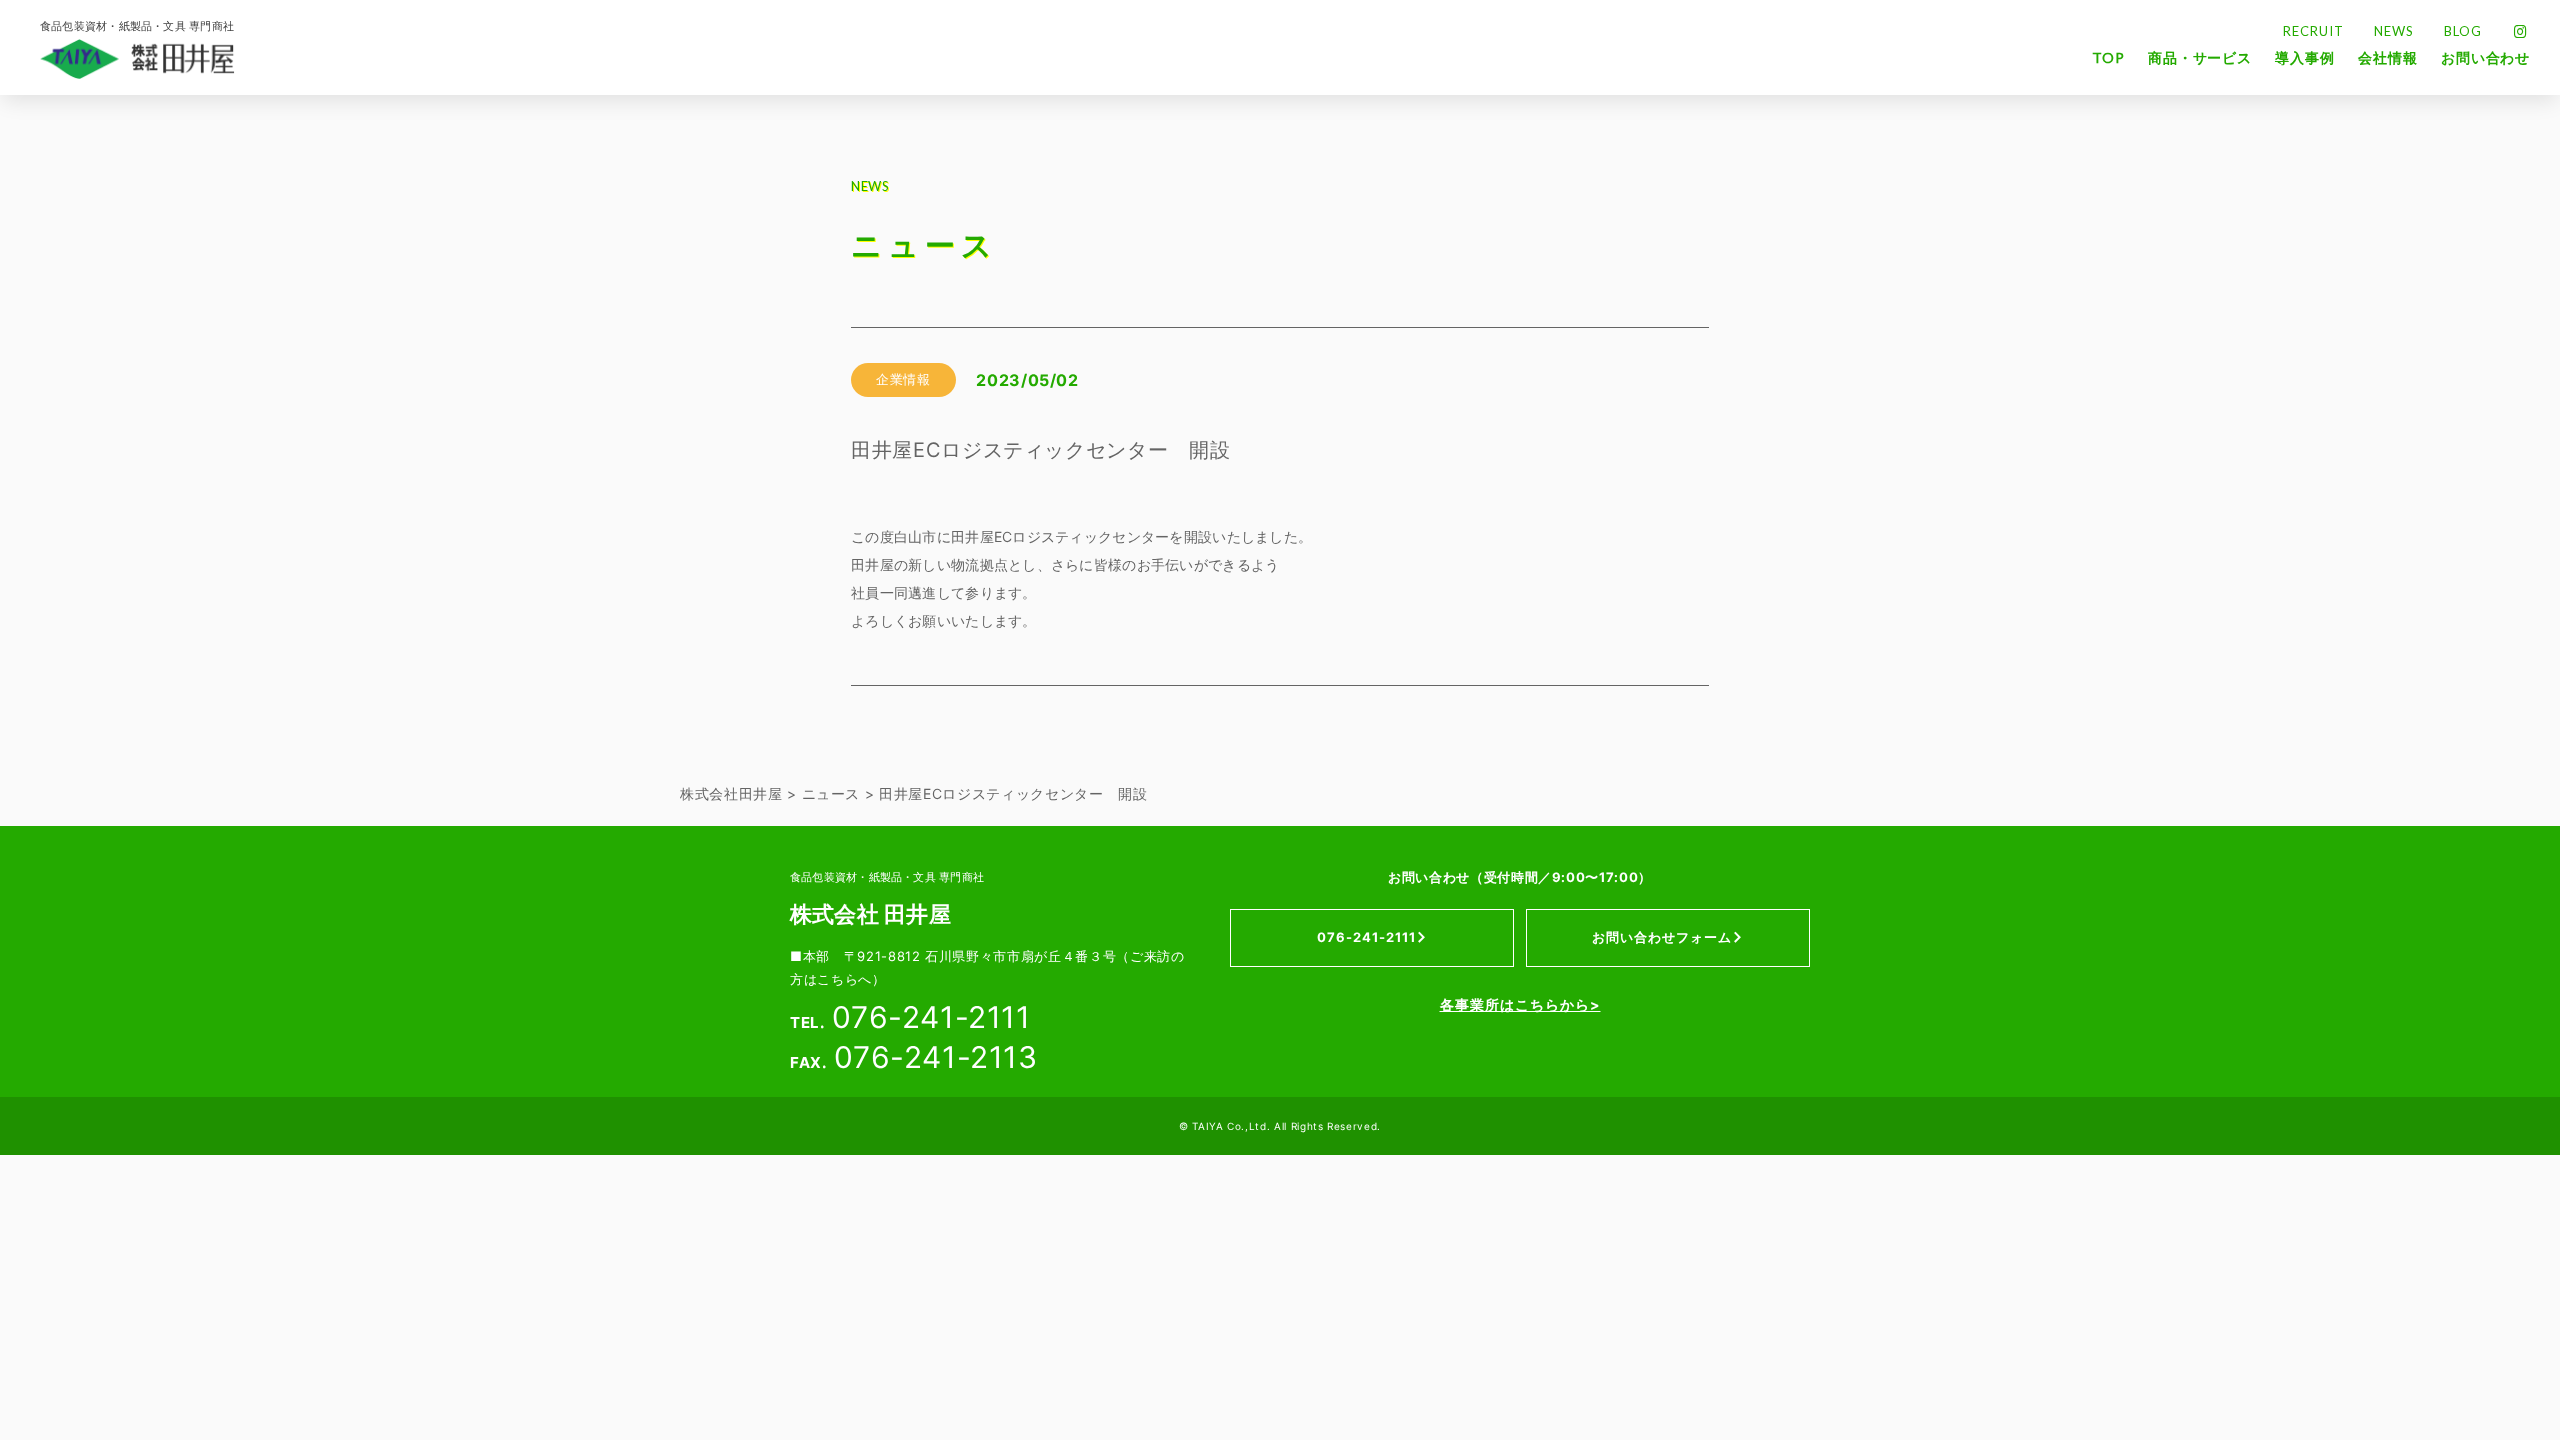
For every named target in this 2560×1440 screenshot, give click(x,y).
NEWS (2394, 31)
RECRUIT (2313, 31)
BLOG (2463, 31)
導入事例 (2304, 57)
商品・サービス (2200, 57)
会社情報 (2387, 57)
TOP (2108, 57)
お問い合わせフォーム (1662, 937)
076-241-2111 (1366, 937)
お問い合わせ (2485, 57)
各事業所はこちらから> (1520, 1004)
